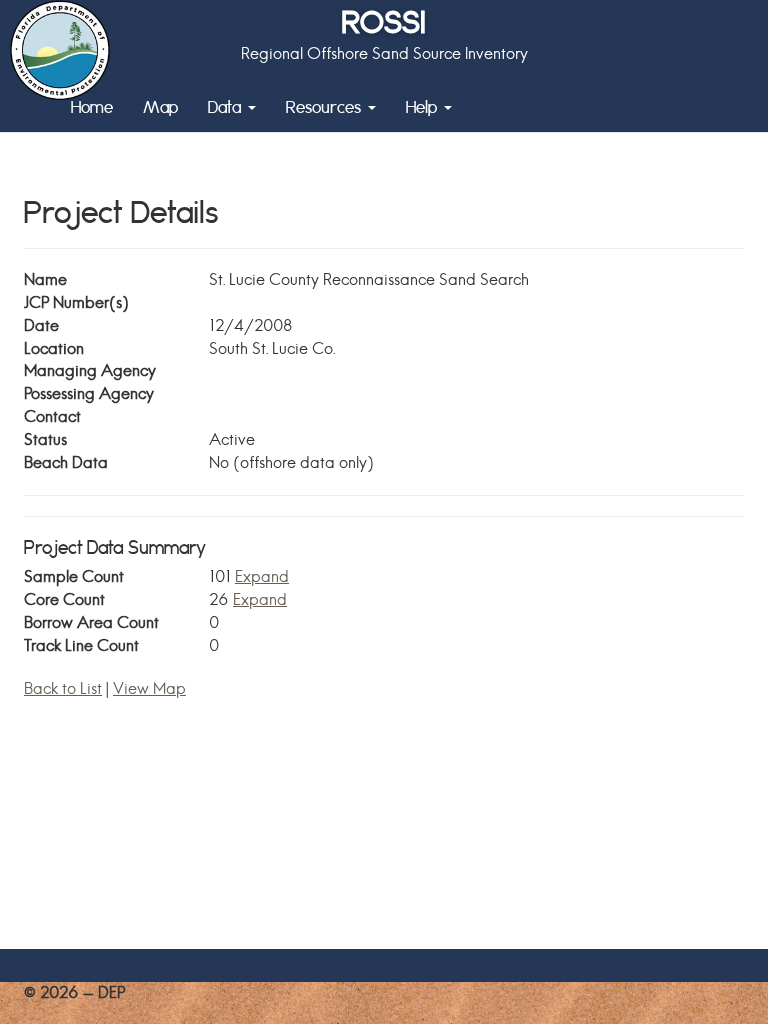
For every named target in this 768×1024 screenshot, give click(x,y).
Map (160, 106)
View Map (149, 688)
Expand (262, 576)
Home (92, 106)
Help (424, 106)
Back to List (63, 688)
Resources (326, 106)
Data (227, 106)
